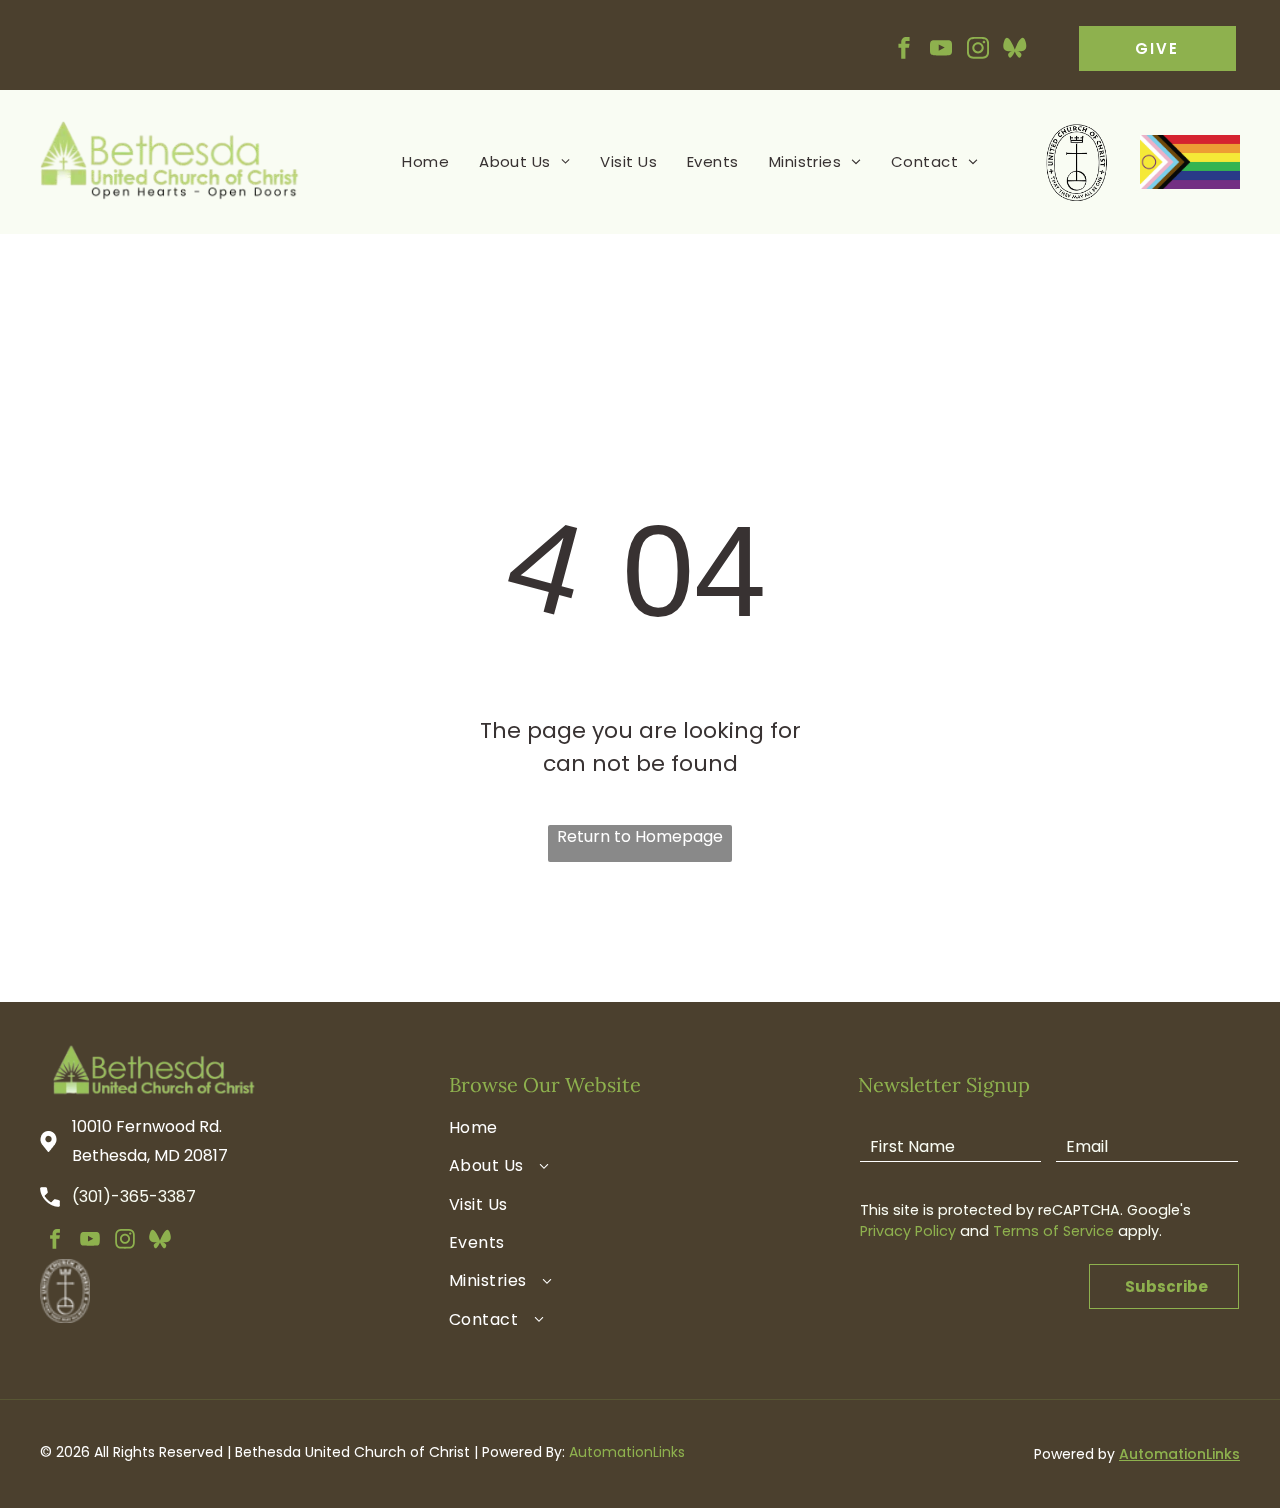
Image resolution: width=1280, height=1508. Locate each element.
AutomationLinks (627, 1452)
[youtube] (941, 50)
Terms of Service (1053, 1231)
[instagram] (978, 50)
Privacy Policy (908, 1231)
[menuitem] (425, 162)
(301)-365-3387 (134, 1196)
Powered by (1074, 1454)
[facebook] (904, 50)
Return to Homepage (640, 836)
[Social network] (1015, 50)
